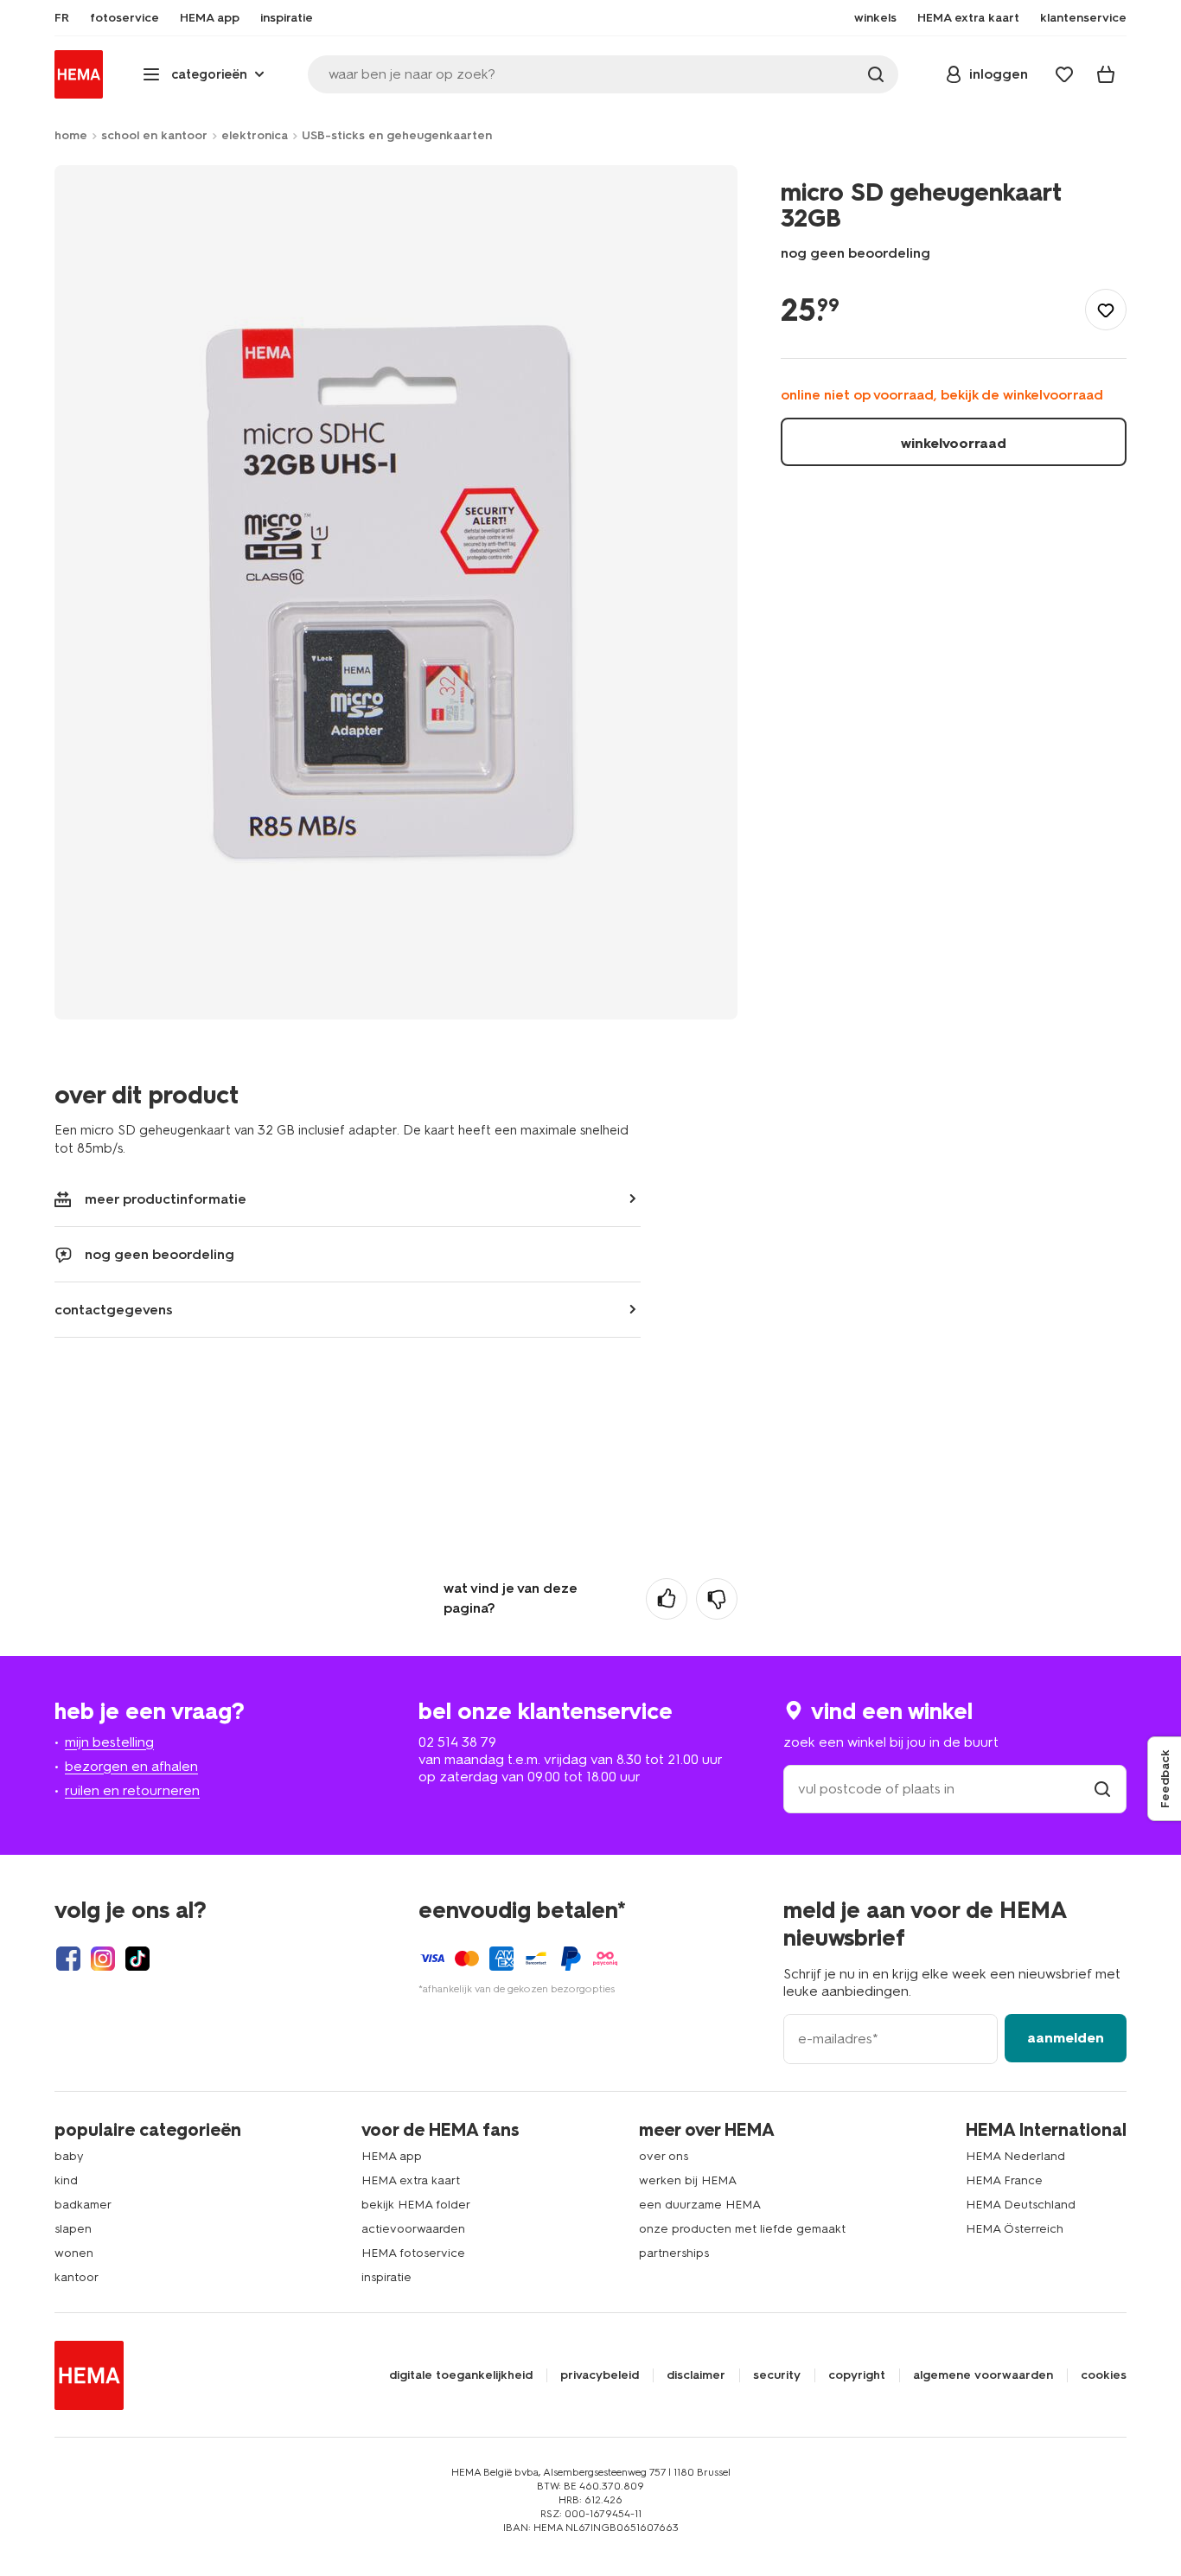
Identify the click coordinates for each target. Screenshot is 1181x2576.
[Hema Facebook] (68, 1959)
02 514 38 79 (457, 1742)
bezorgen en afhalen (131, 1766)
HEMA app (392, 2156)
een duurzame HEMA (700, 2205)
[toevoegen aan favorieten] (1106, 310)
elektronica (255, 135)
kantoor (77, 2277)
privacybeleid (600, 2375)
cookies (1104, 2375)
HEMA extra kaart (411, 2180)
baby (69, 2156)
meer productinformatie (166, 1199)
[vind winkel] (1102, 1789)
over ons (664, 2156)
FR (62, 18)
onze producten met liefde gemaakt (742, 2229)
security (777, 2375)
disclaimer (696, 2375)
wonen (74, 2253)
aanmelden (1066, 2038)
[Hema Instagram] (103, 1959)
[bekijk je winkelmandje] (1106, 74)
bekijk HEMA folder (416, 2205)
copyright (857, 2375)
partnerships (674, 2253)
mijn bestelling (109, 1742)
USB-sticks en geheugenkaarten (397, 135)
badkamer (83, 2205)
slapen (73, 2229)
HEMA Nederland (1015, 2156)
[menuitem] (62, 18)
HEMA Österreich (1015, 2229)
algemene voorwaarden (983, 2375)
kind (66, 2180)
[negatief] (717, 1599)
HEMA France (1004, 2180)
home (71, 135)
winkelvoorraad (954, 443)
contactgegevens (114, 1310)
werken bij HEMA (688, 2180)
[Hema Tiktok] (137, 1959)
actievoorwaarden (413, 2229)
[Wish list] (1064, 74)
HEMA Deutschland (1021, 2205)
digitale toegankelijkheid (461, 2375)
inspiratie (386, 2277)
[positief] (667, 1599)
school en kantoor (154, 135)
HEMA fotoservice (413, 2253)
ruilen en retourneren (132, 1790)
